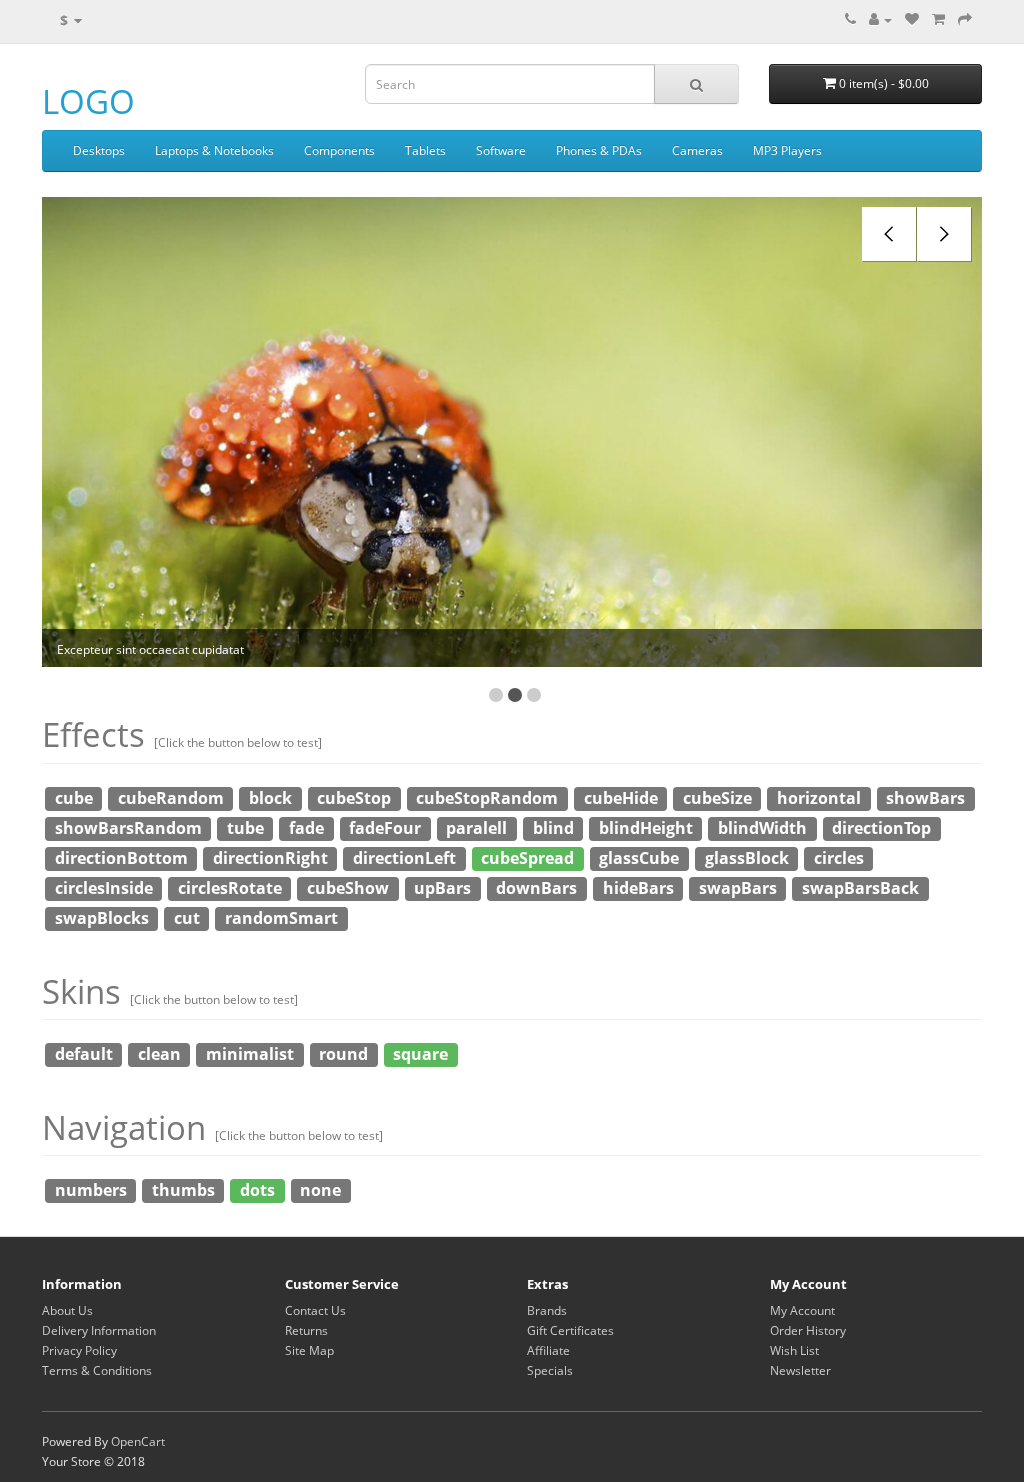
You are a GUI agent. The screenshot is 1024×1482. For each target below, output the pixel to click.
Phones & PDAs (599, 150)
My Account (802, 1310)
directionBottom (121, 858)
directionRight (270, 858)
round (343, 1054)
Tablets (425, 150)
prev (889, 234)
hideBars (638, 888)
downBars (536, 888)
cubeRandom (171, 798)
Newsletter (800, 1370)
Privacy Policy (79, 1350)
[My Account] (880, 19)
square (420, 1054)
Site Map (309, 1350)
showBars (925, 798)
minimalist (250, 1054)
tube (245, 828)
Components (339, 150)
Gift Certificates (570, 1330)
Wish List (794, 1350)
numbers (91, 1190)
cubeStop (354, 798)
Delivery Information (99, 1330)
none (320, 1190)
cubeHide (621, 798)
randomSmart (281, 918)
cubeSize (717, 798)
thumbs (183, 1190)
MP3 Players (787, 150)
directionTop (881, 828)
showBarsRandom (128, 828)
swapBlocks (102, 918)
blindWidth (762, 828)
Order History (808, 1330)
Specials (550, 1370)
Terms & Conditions (97, 1370)
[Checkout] (965, 19)
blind (553, 828)
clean (159, 1054)
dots (257, 1190)
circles (839, 858)
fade (306, 828)
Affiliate (548, 1350)
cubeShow (348, 888)
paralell (476, 828)
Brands (547, 1310)
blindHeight (646, 828)
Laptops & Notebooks (214, 150)
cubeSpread (527, 858)
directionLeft (404, 858)
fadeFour (385, 828)
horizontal (819, 798)
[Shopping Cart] (938, 19)
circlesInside (104, 888)
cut (187, 918)
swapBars (738, 888)
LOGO (88, 101)
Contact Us (315, 1310)
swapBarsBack (860, 888)
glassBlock (747, 858)
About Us (67, 1310)
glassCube (639, 858)
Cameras (697, 150)
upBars (442, 888)
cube (74, 798)
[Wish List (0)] (912, 19)
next (944, 234)
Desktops (99, 150)
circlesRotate (230, 888)
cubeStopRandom (487, 798)
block (270, 798)
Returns (306, 1330)
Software (501, 150)
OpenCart (138, 1441)
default (84, 1054)
